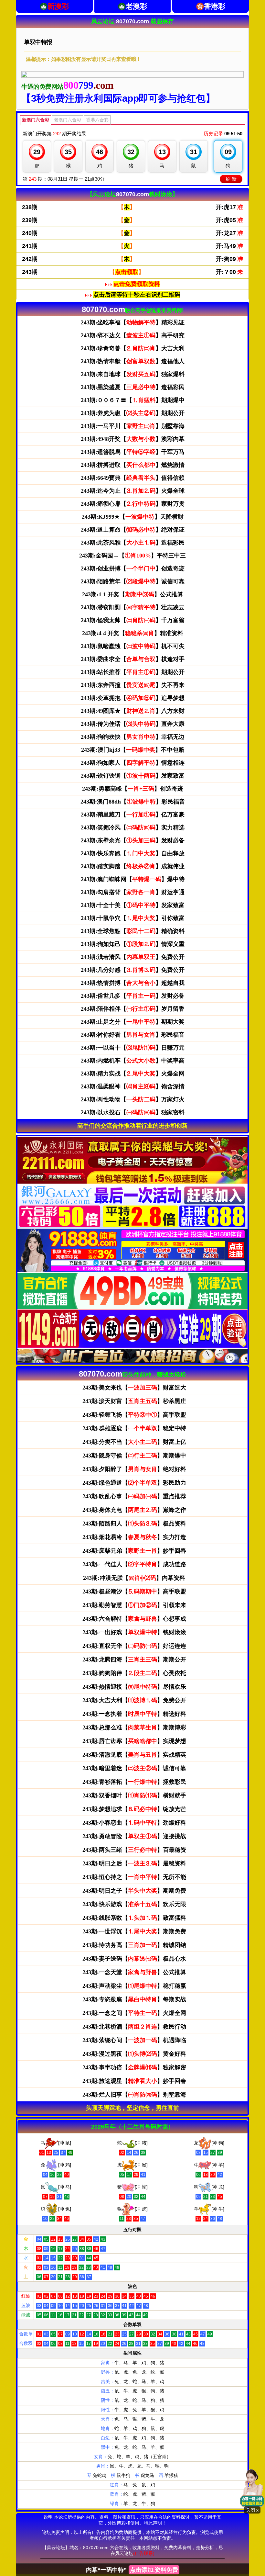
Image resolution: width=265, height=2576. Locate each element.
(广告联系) (144, 2553)
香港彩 (215, 6)
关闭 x (252, 2510)
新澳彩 (58, 6)
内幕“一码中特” (132, 2570)
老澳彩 (136, 6)
